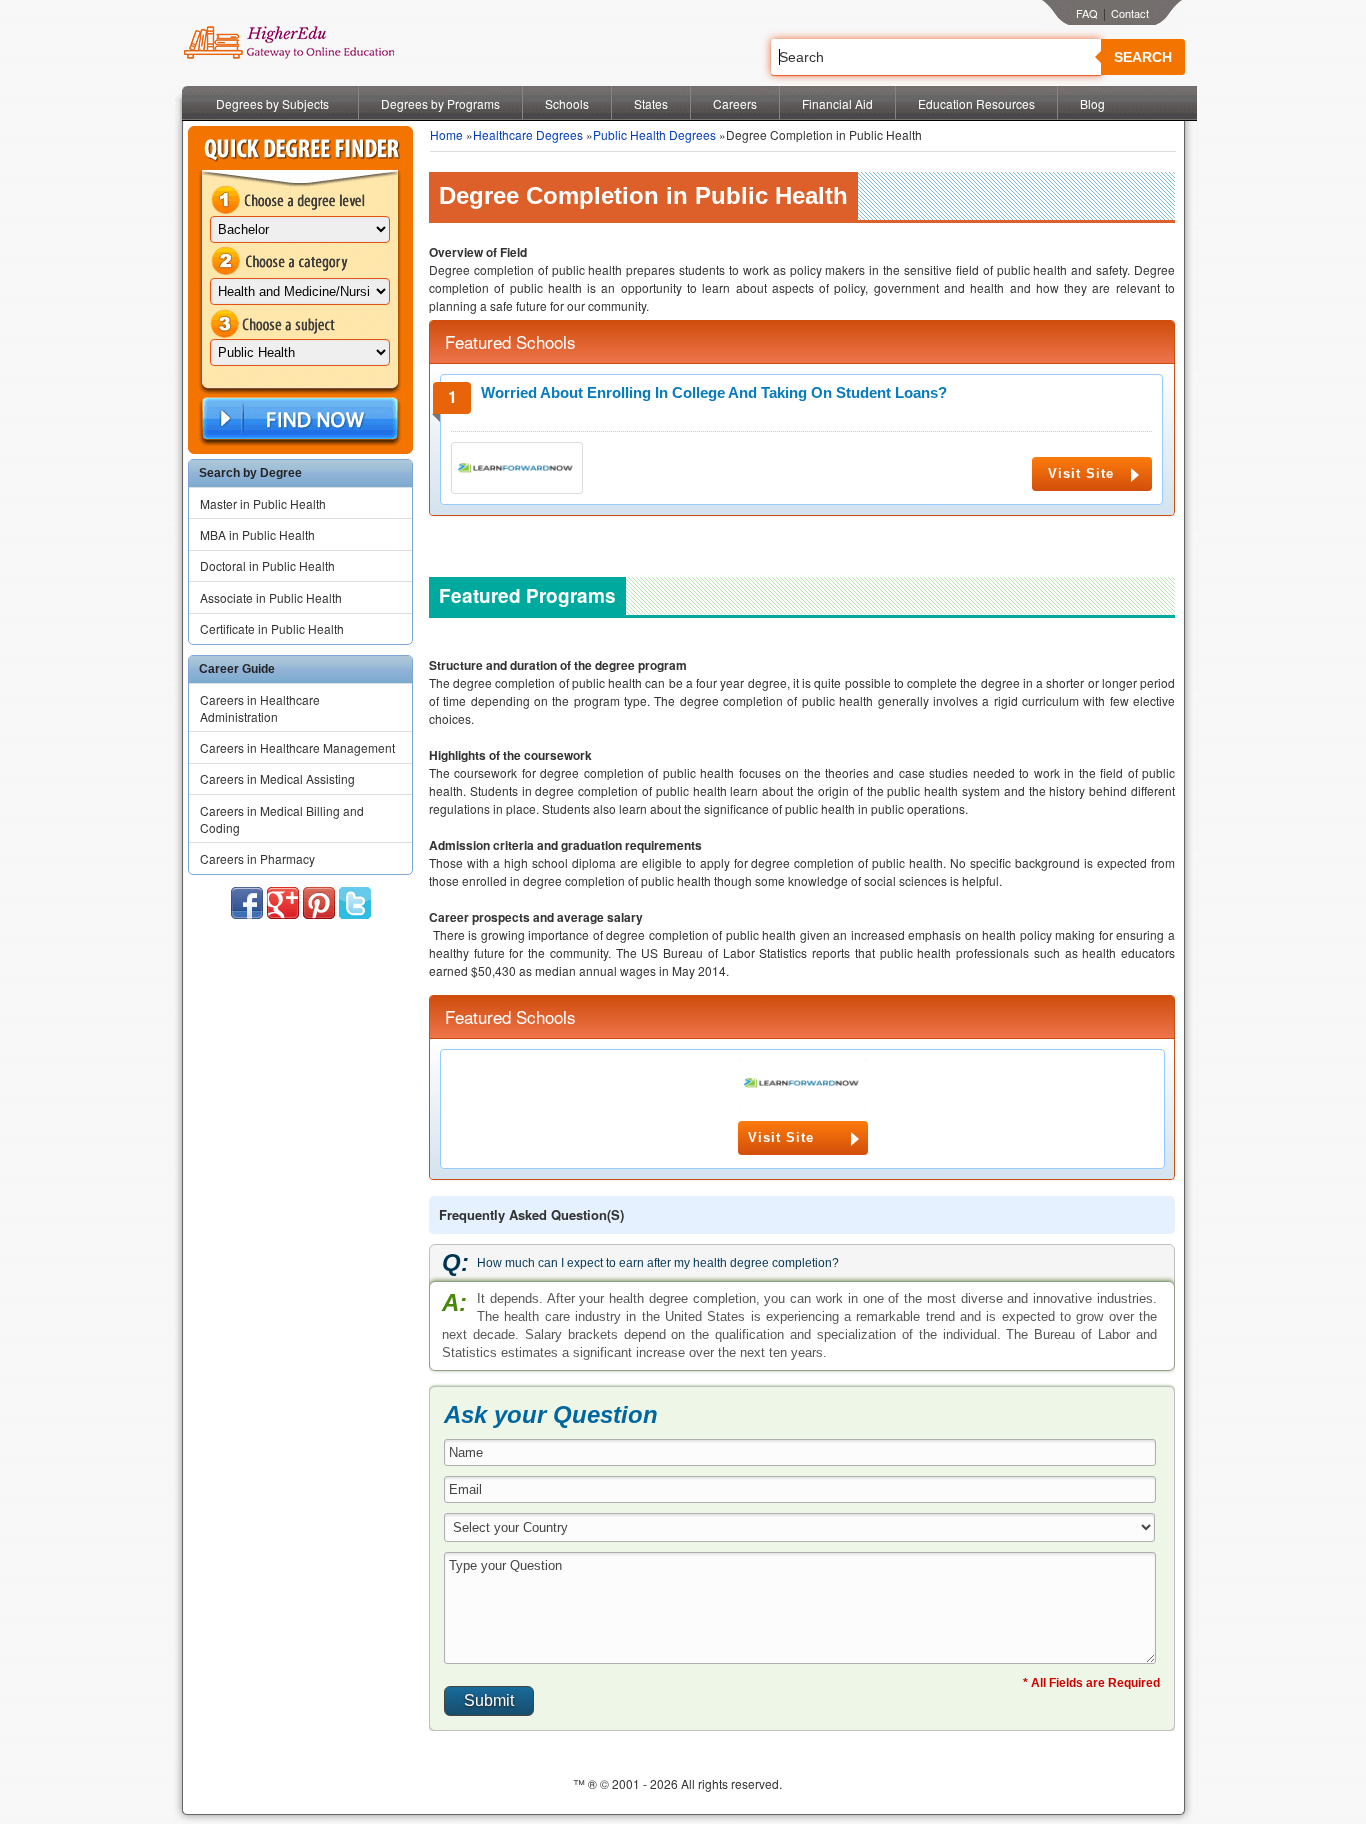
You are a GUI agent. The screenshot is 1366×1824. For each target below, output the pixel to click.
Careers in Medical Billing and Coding (282, 819)
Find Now (298, 419)
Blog (1092, 103)
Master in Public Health (263, 503)
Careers (735, 103)
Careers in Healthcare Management (297, 747)
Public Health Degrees (654, 134)
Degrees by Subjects (272, 103)
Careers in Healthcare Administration (260, 708)
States (651, 103)
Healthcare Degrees (528, 134)
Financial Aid (837, 103)
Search (1143, 57)
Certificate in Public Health (272, 628)
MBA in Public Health (257, 534)
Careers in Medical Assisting (277, 778)
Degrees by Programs (440, 103)
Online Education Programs (288, 43)
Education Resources (976, 103)
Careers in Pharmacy (257, 858)
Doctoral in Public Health (267, 565)
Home (446, 134)
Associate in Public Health (271, 597)
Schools (567, 103)
